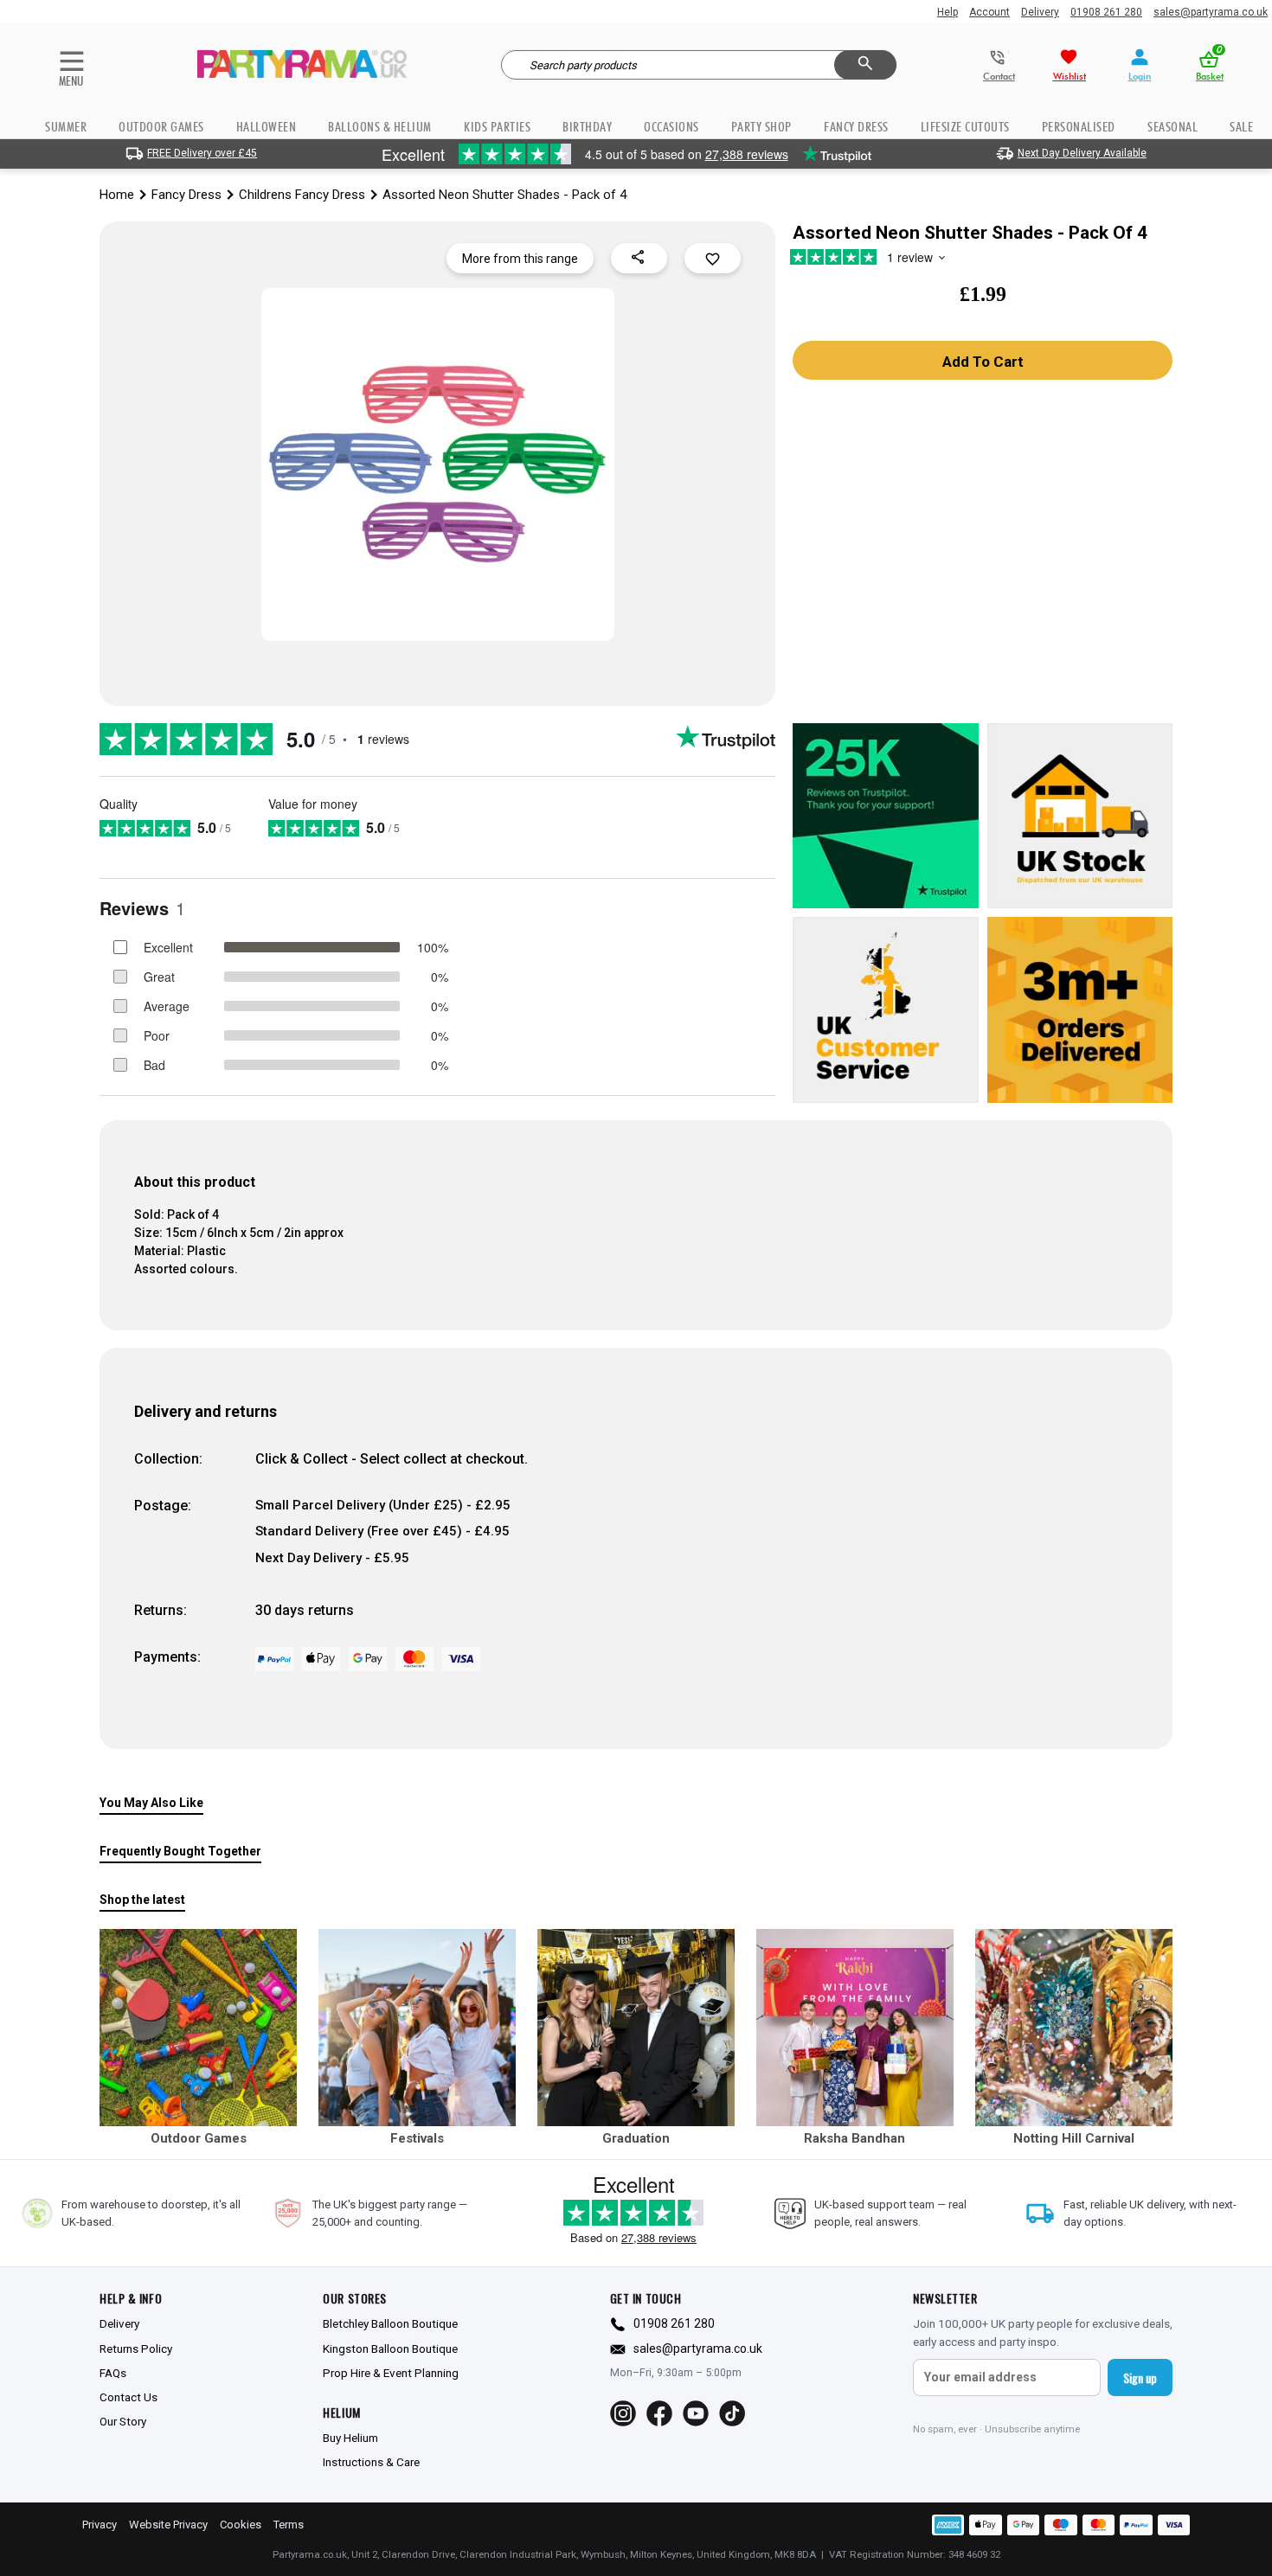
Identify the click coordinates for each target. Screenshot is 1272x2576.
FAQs (113, 2373)
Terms (289, 2525)
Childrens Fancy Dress (302, 195)
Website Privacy (168, 2525)
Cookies (241, 2525)
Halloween (267, 127)
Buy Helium (350, 2438)
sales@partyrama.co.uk (1211, 12)
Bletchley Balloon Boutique (390, 2323)
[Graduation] (636, 2028)
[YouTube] (696, 2413)
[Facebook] (659, 2413)
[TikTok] (732, 2413)
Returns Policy (136, 2349)
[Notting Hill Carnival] (1074, 2028)
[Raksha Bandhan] (855, 2028)
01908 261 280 (1106, 12)
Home (117, 195)
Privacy (100, 2525)
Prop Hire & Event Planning (391, 2373)
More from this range (520, 259)
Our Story (123, 2421)
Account (989, 12)
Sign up (1140, 2377)
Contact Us (128, 2397)
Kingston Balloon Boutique (390, 2349)
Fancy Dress (186, 195)
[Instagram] (623, 2413)
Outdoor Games (161, 127)
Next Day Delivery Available (1082, 153)
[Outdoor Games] (198, 2028)
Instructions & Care (371, 2462)
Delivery (1040, 12)
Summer (66, 127)
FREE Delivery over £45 (202, 153)
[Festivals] (417, 2028)
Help (948, 12)
